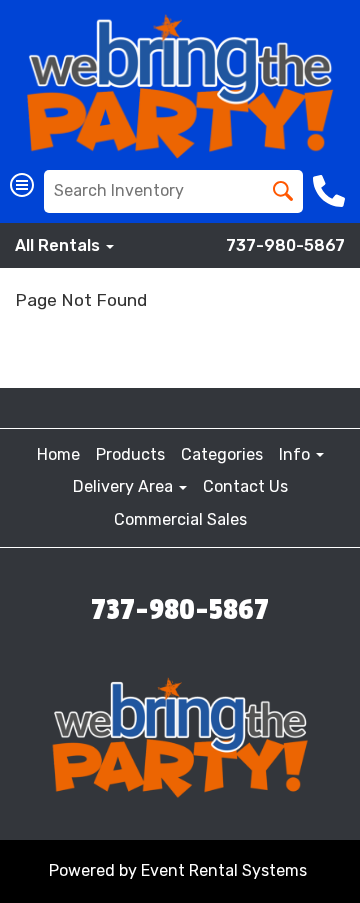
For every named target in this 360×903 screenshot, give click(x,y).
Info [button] (296, 454)
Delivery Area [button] (125, 486)
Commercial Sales (180, 519)
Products (130, 454)
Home (58, 454)
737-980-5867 (285, 245)
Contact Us (245, 486)
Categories (222, 454)
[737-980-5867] (331, 191)
